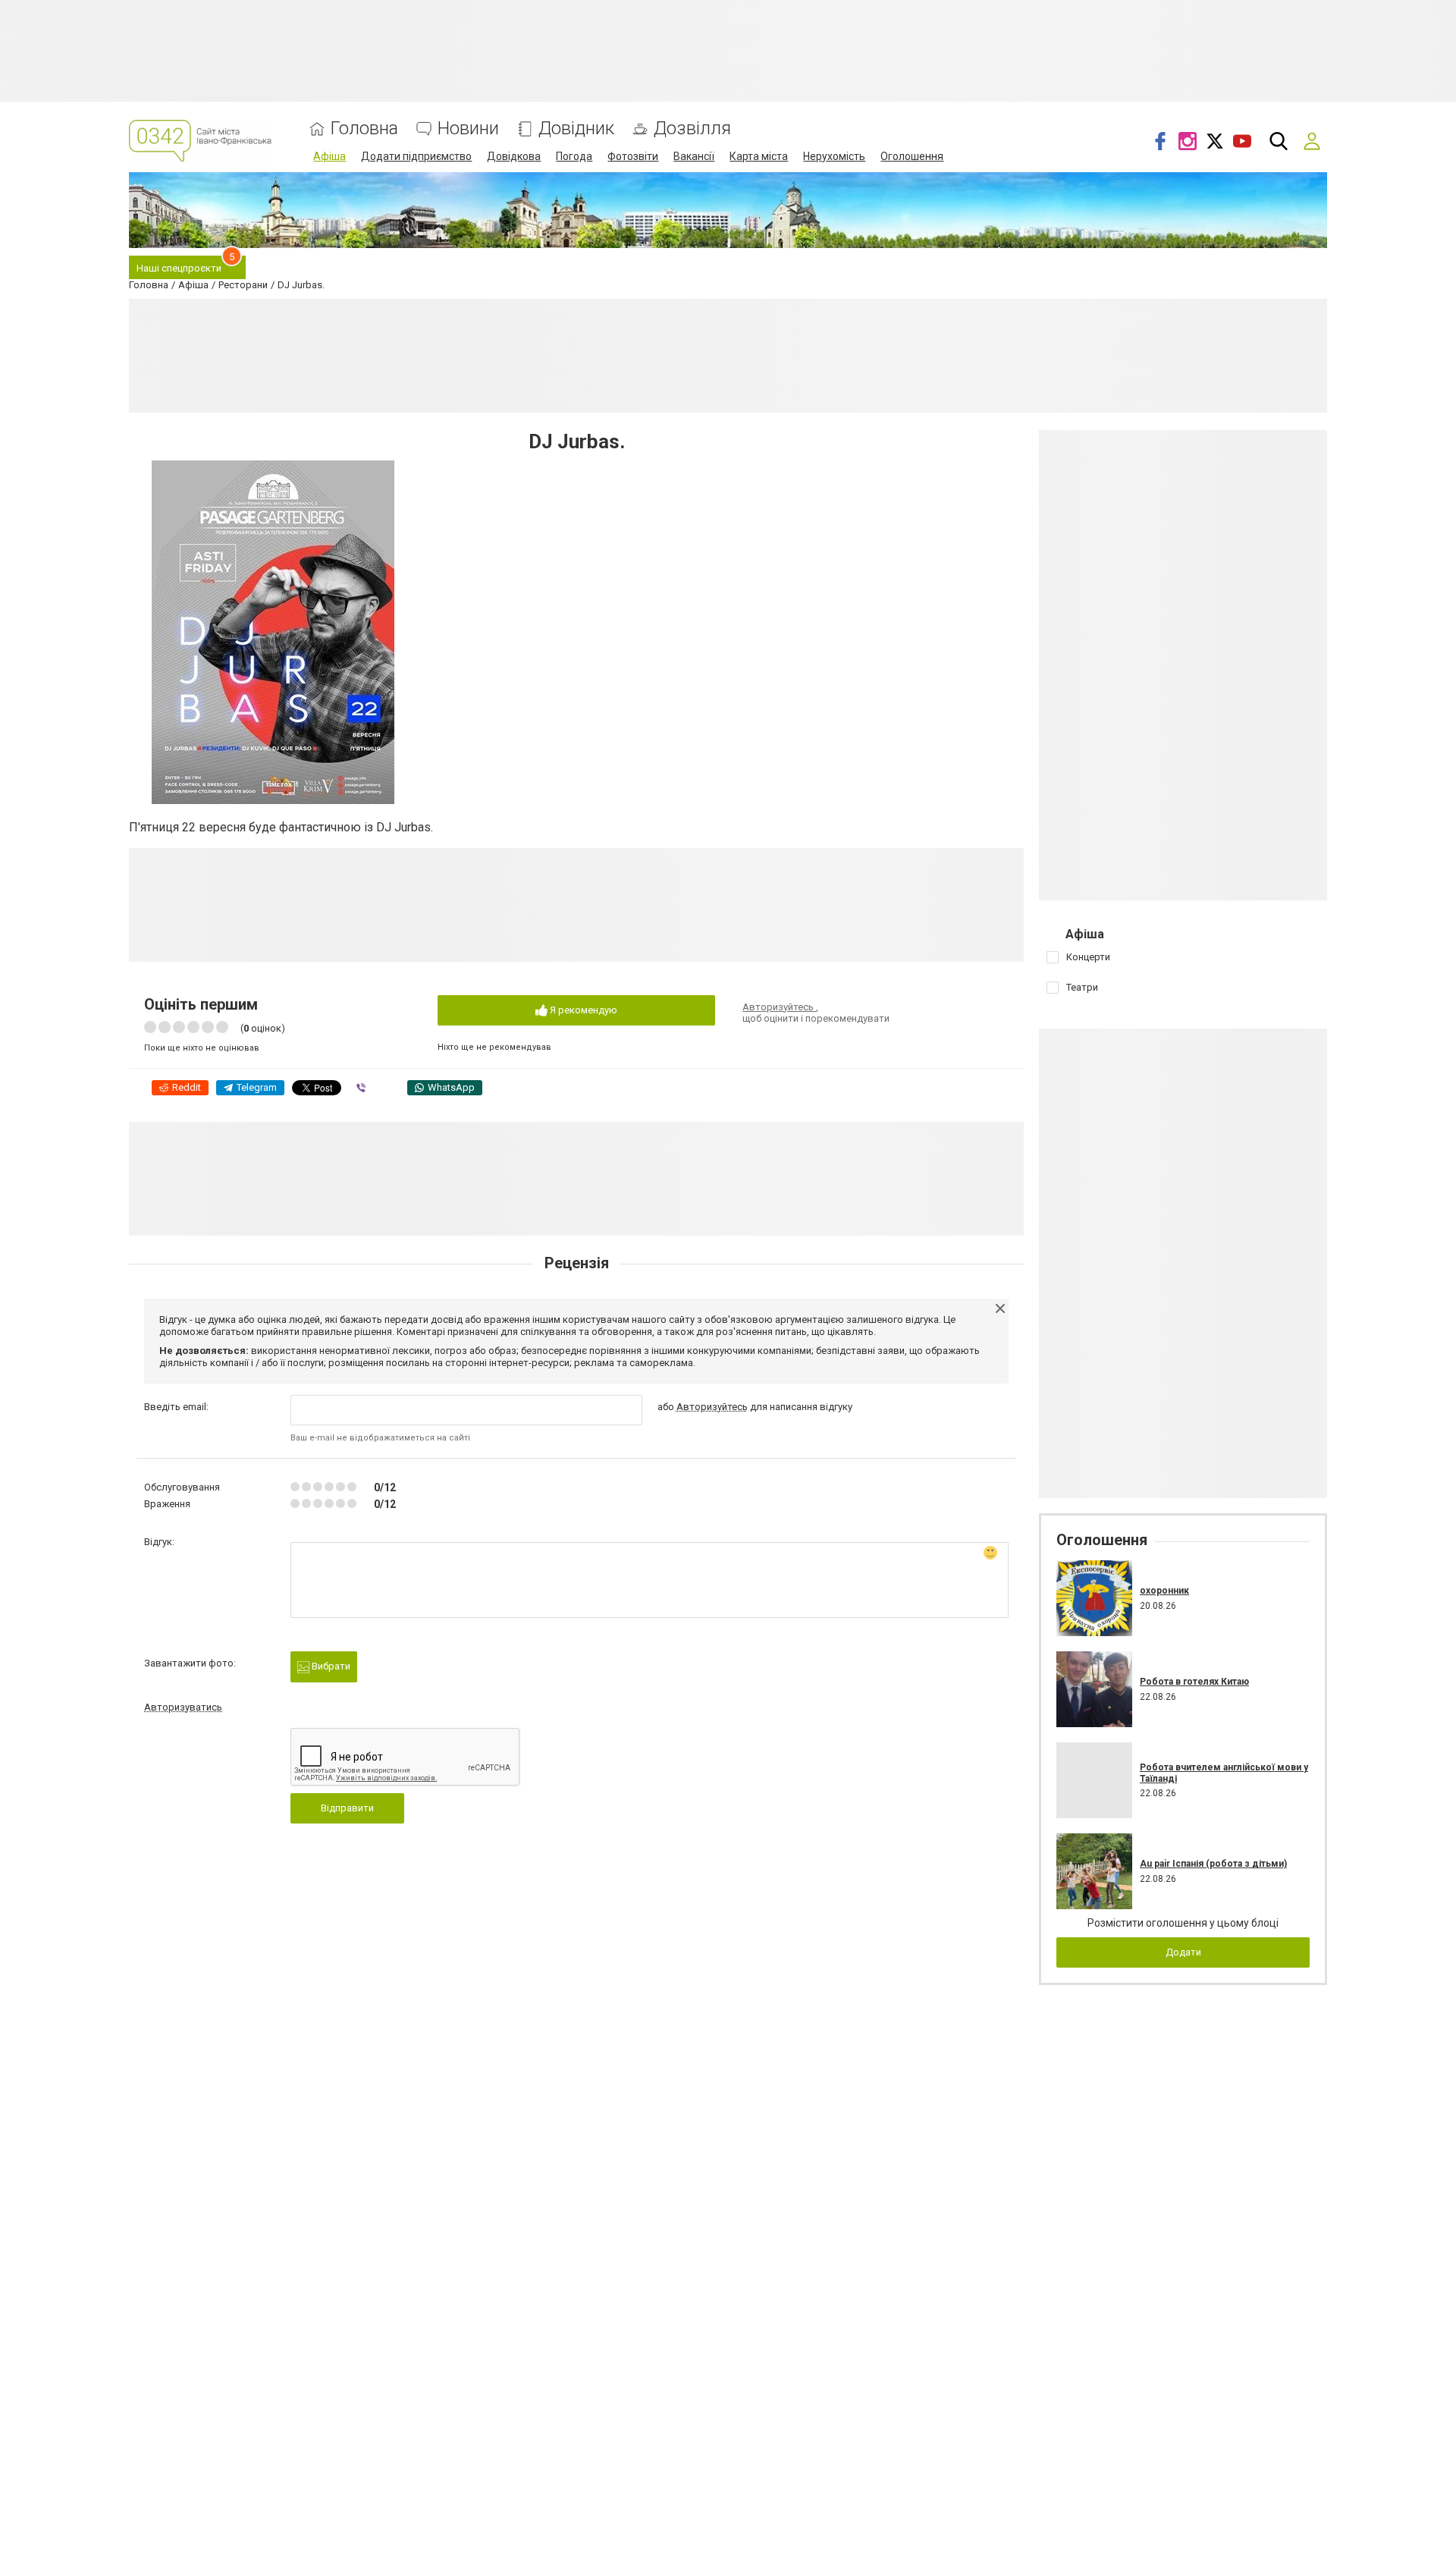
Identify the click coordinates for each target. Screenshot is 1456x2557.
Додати (1183, 1952)
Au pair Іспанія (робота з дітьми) (1213, 1864)
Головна (364, 129)
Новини (468, 129)
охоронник (1164, 1591)
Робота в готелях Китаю (1194, 1682)
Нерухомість (834, 156)
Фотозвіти (633, 156)
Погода (574, 156)
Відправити (347, 1808)
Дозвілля (692, 129)
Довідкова (514, 156)
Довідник (576, 129)
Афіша (329, 156)
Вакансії (694, 156)
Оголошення (912, 156)
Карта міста (759, 156)
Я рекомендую (582, 1010)
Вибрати (330, 1666)
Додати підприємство (416, 156)
